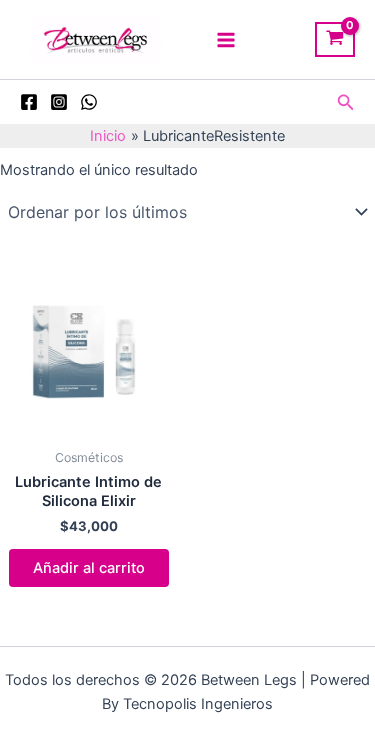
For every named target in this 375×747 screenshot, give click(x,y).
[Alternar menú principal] (226, 39)
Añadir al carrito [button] (89, 568)
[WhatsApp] (89, 102)
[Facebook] (29, 102)
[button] (346, 102)
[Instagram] (59, 102)
